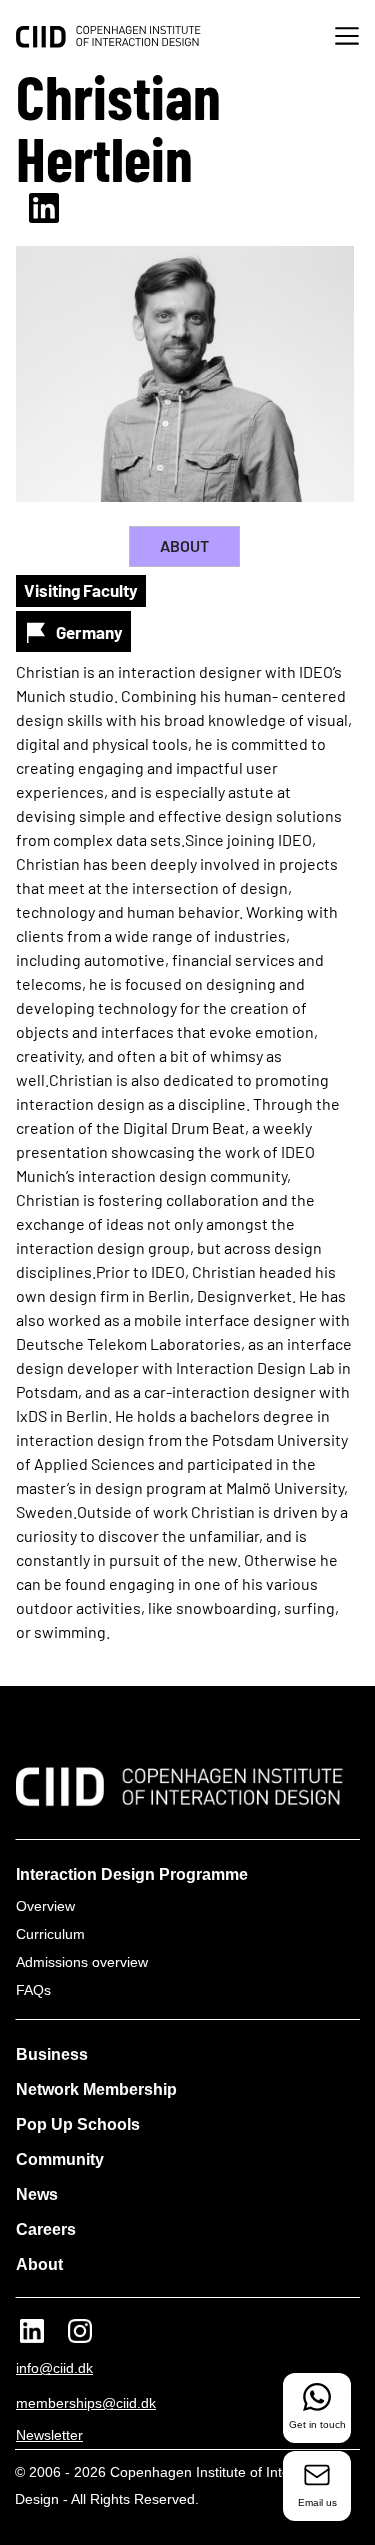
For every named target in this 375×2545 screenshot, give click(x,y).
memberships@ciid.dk (86, 2403)
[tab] (184, 546)
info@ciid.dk (54, 2368)
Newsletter (49, 2435)
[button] (347, 38)
